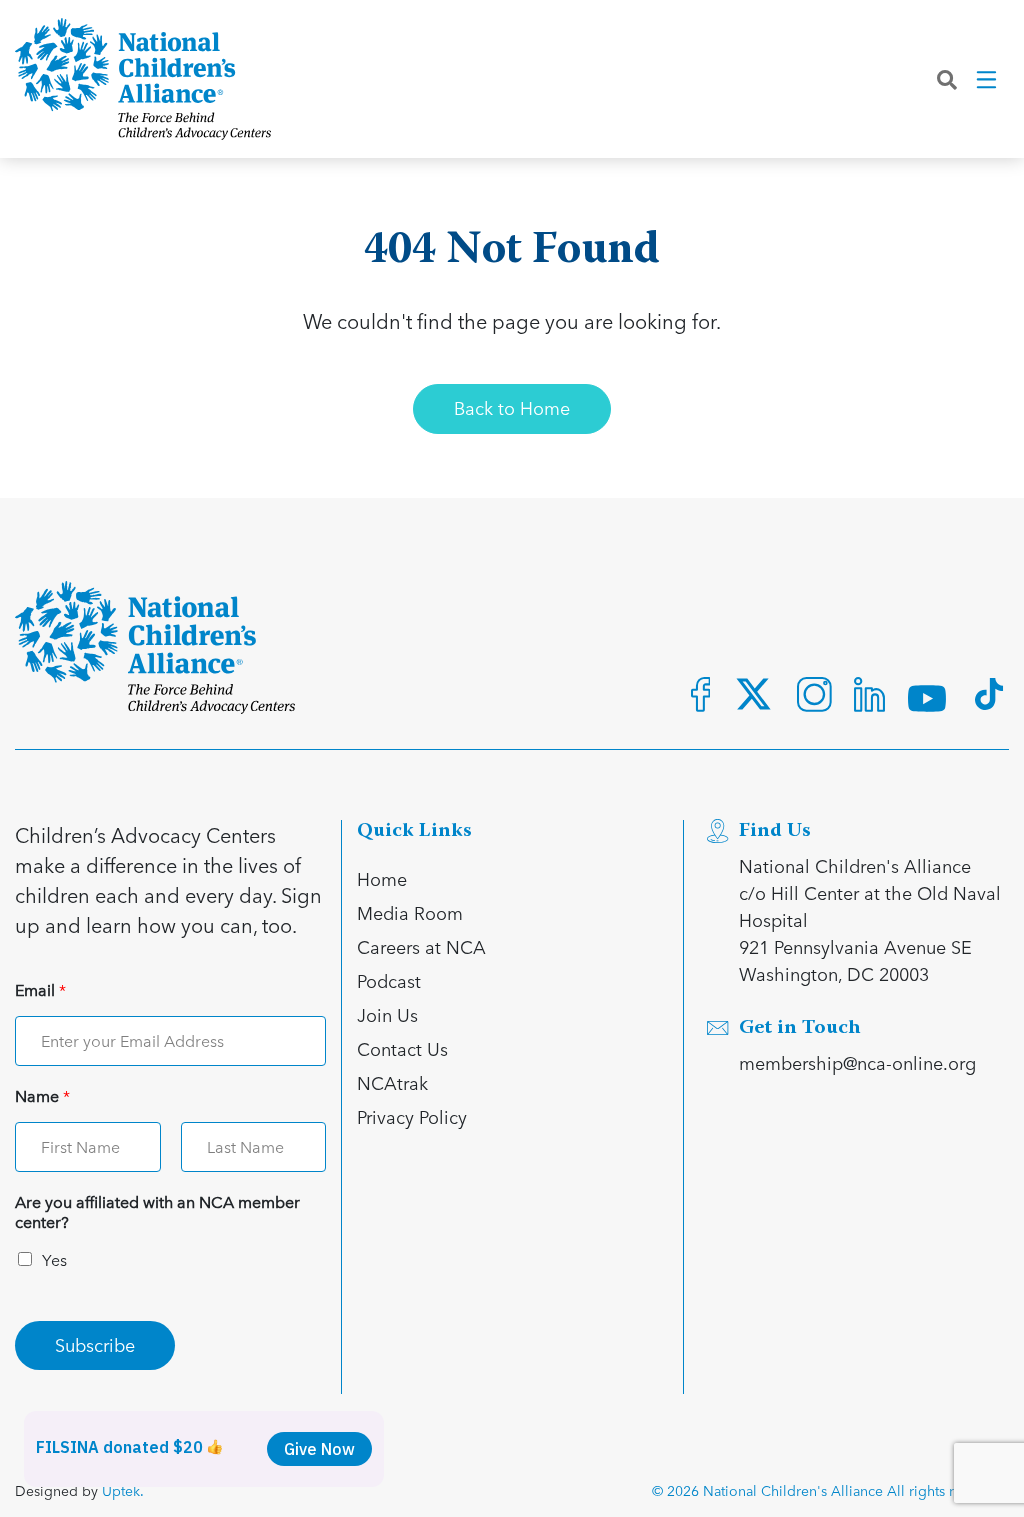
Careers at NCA (421, 946)
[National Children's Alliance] (143, 79)
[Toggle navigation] (988, 79)
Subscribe (95, 1344)
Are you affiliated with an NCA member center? (157, 1213)
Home (382, 878)
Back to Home (512, 407)
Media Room (410, 912)
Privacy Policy (412, 1116)
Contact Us (402, 1048)
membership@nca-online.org (857, 1062)
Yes (54, 1259)
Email (40, 990)
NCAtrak (392, 1082)
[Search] (947, 79)
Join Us (387, 1014)
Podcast (389, 980)
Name (42, 1096)
